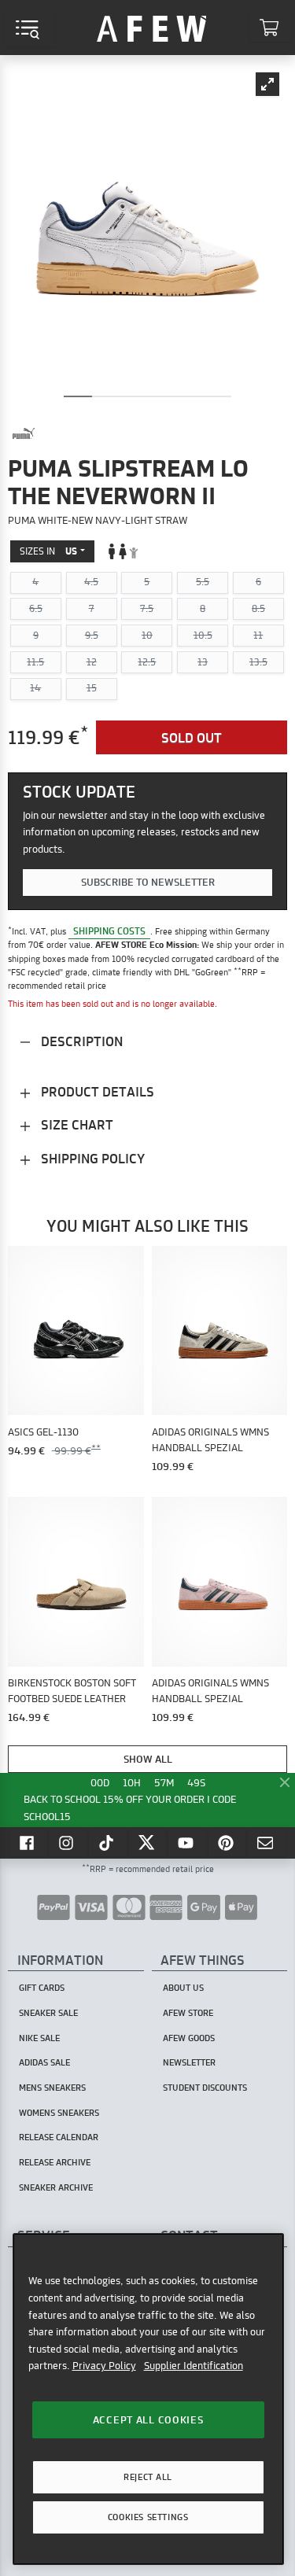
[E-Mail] (267, 1842)
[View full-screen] (267, 84)
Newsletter (189, 2062)
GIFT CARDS (42, 1988)
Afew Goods (189, 2038)
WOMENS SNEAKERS (59, 2113)
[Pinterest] (227, 1842)
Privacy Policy (104, 2365)
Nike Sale (39, 2038)
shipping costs (109, 931)
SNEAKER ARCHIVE (56, 2187)
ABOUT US (183, 1988)
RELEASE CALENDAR (59, 2137)
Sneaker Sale (48, 2013)
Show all (148, 1759)
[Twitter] (148, 1842)
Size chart (76, 1124)
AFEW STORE (152, 28)
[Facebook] (28, 1842)
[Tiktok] (108, 1842)
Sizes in (48, 551)
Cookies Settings (148, 2517)
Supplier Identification (194, 2365)
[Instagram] (68, 1842)
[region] (148, 2399)
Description (80, 1041)
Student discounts (205, 2088)
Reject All (148, 2477)
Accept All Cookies (148, 2419)
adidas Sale (44, 2062)
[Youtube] (187, 1842)
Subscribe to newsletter (148, 882)
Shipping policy (91, 1158)
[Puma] (24, 433)
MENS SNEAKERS (52, 2088)
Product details (96, 1091)
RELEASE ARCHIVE (55, 2162)
